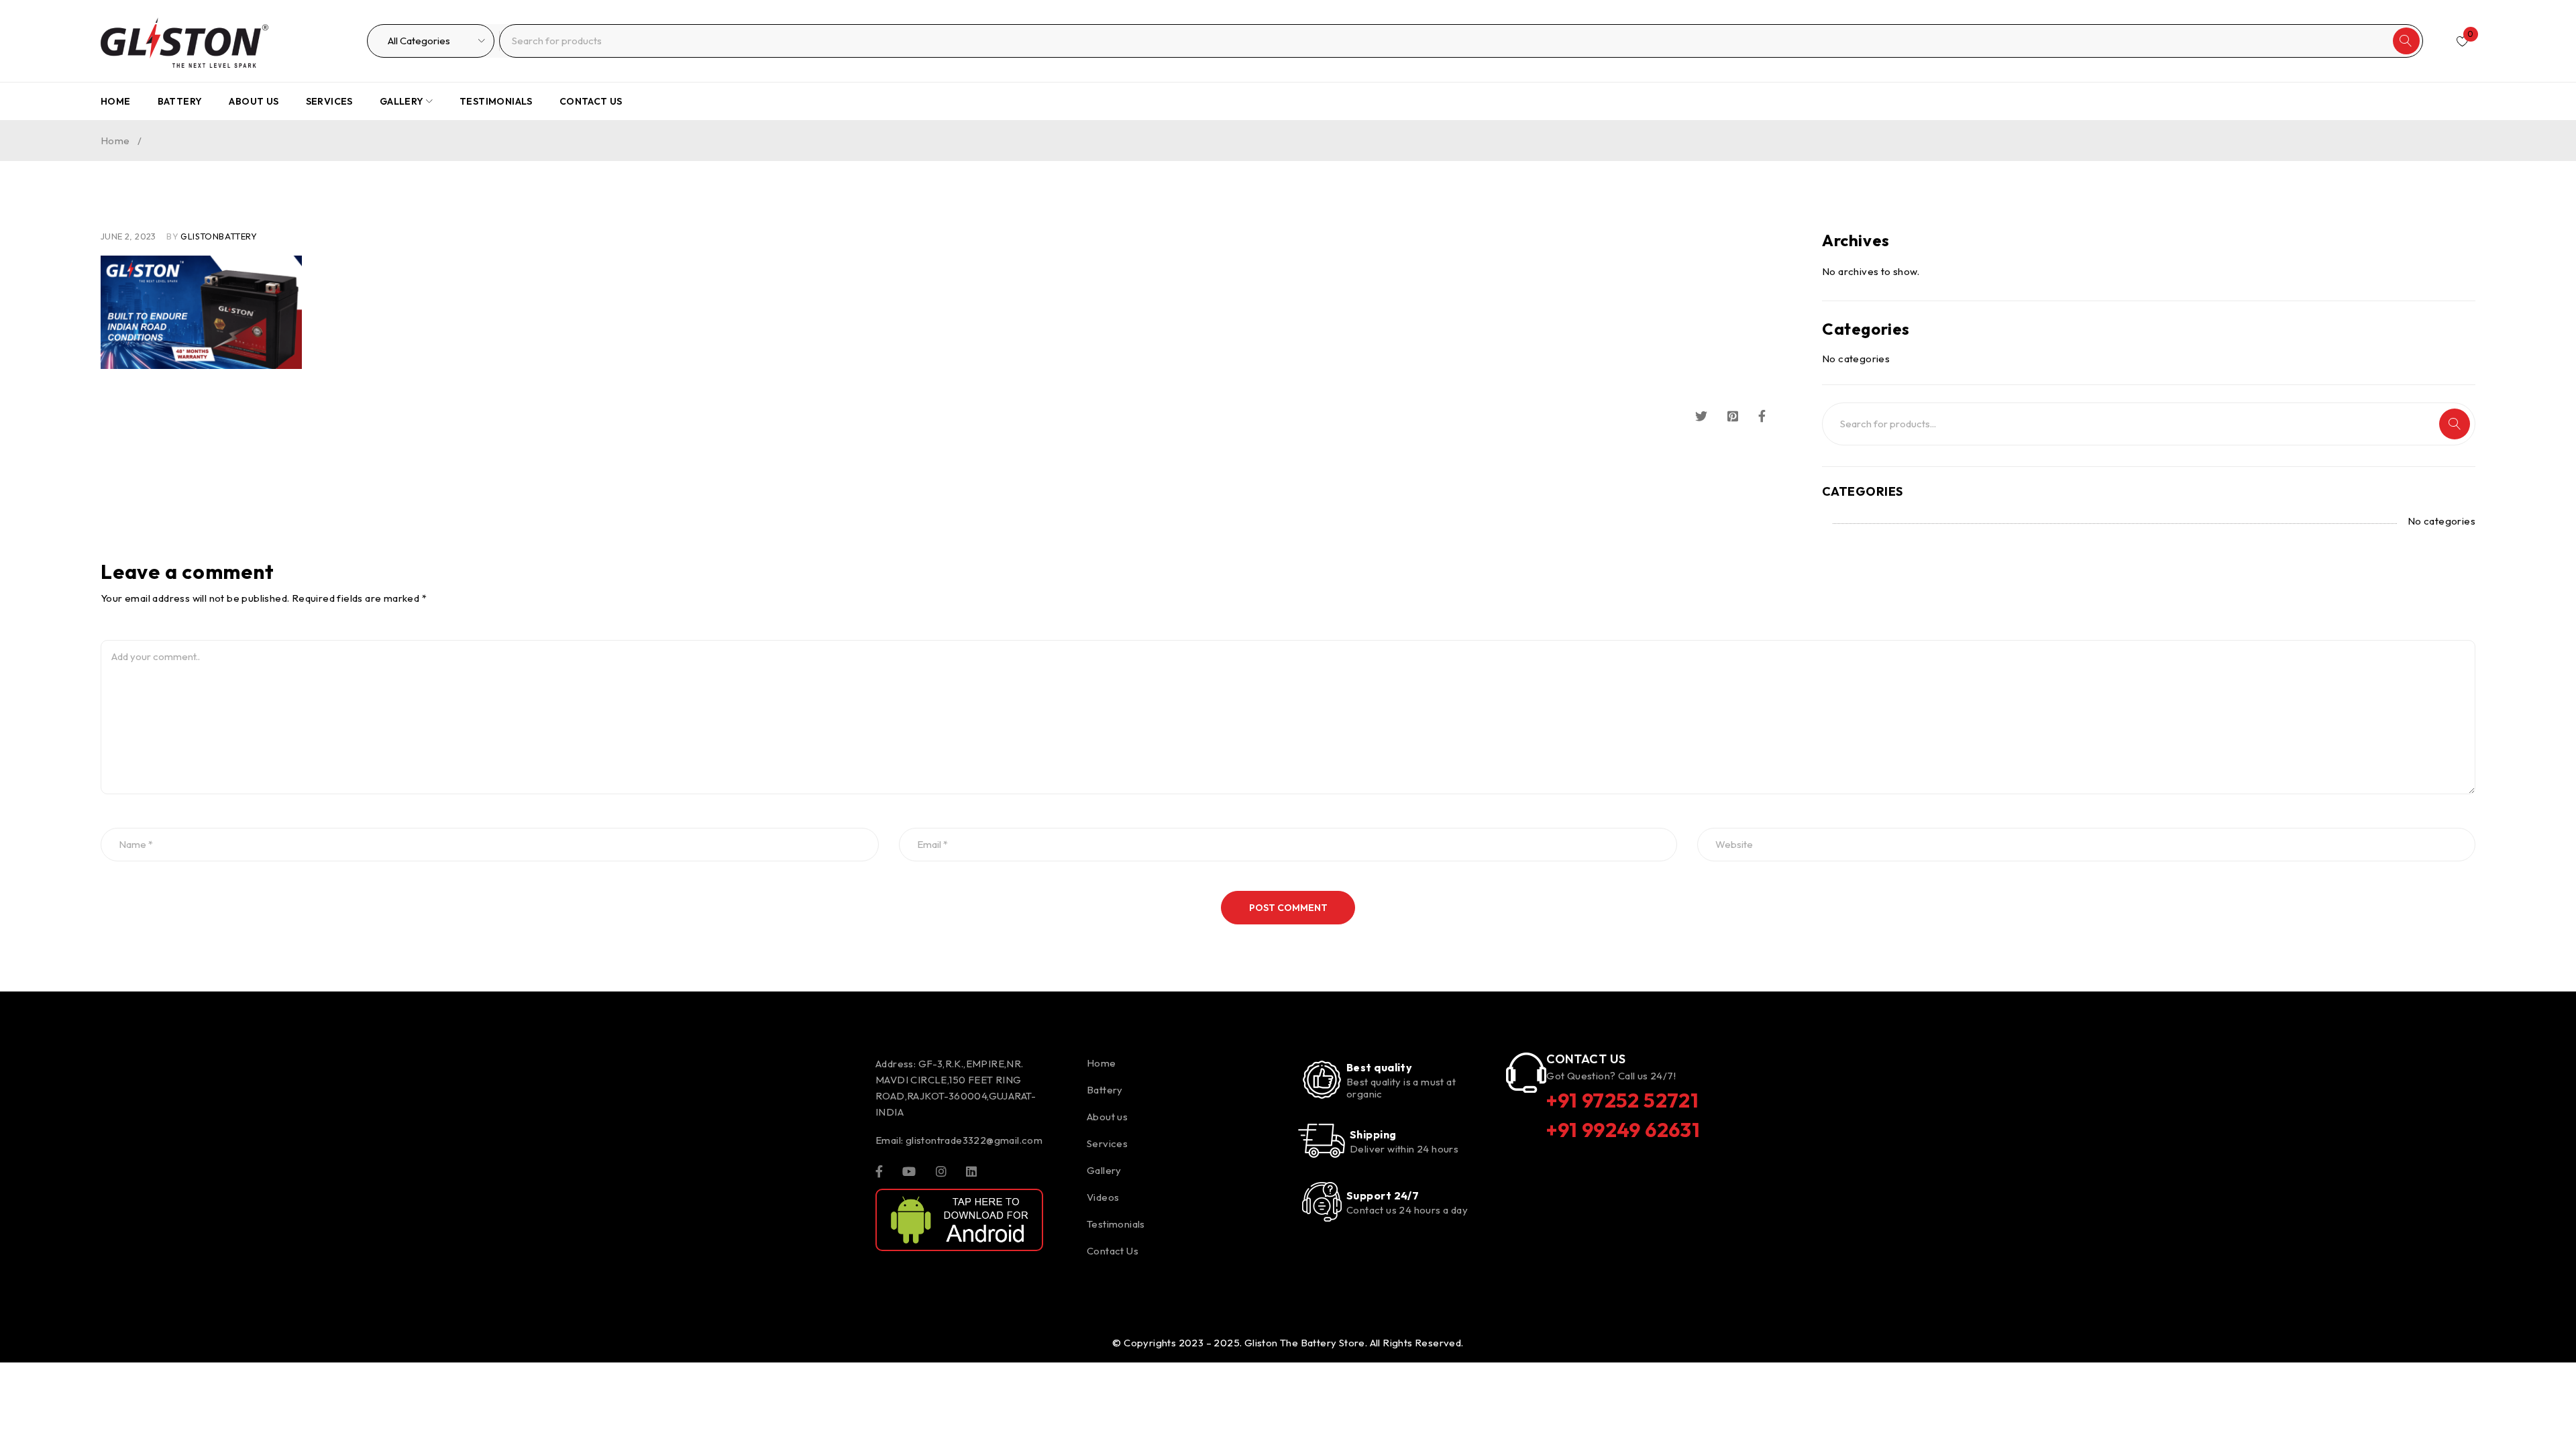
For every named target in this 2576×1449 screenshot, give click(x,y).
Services (1107, 1143)
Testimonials (1116, 1224)
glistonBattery (219, 236)
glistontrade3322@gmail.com (974, 1140)
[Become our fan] (879, 1171)
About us (1107, 1117)
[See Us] (941, 1171)
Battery (1105, 1090)
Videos (1103, 1197)
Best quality (1379, 1067)
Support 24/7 (1383, 1195)
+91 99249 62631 (1623, 1130)
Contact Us (1113, 1251)
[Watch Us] (909, 1171)
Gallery (1104, 1170)
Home (115, 141)
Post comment (1288, 908)
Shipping (1373, 1134)
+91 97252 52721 (1622, 1100)
